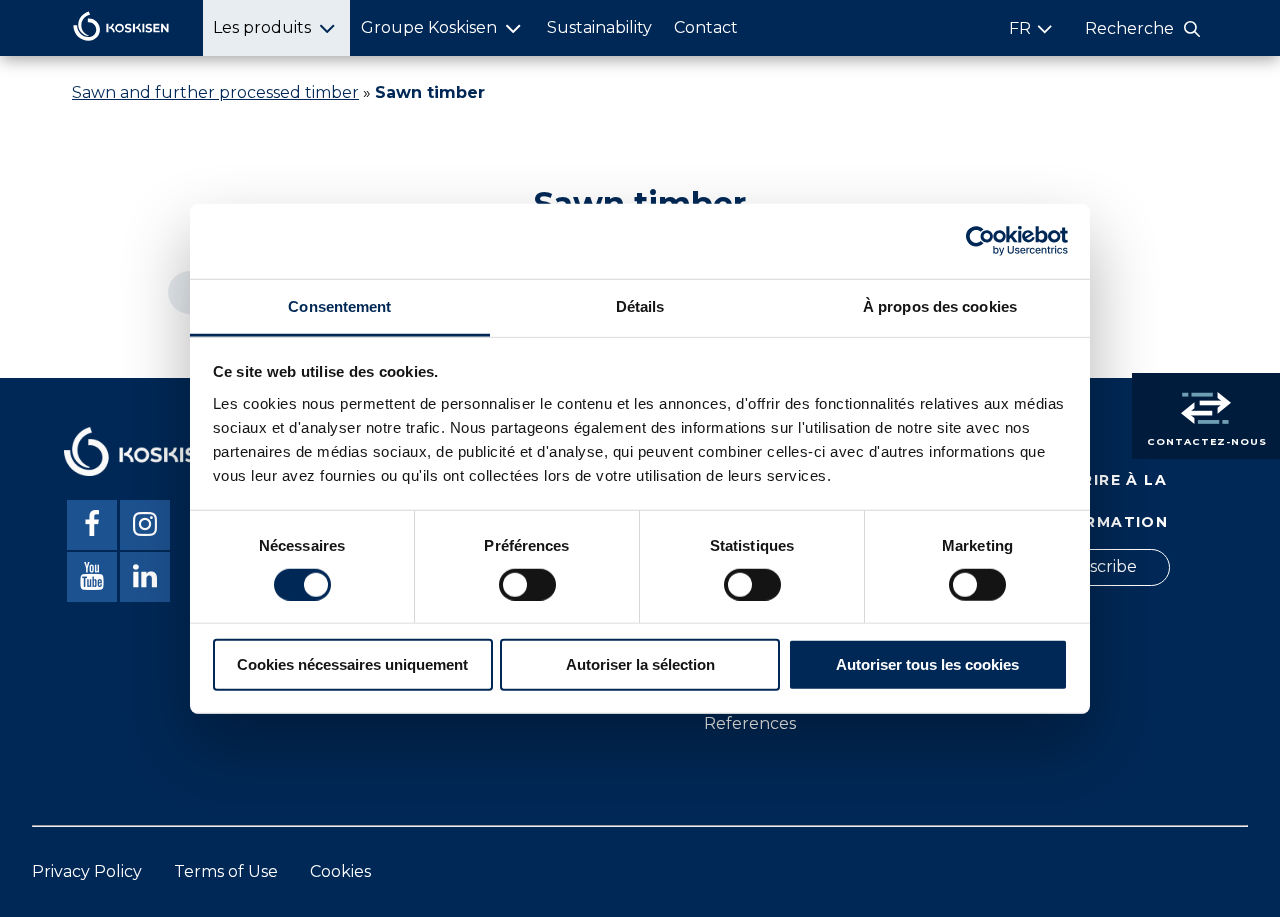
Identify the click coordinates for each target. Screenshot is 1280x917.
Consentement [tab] (339, 305)
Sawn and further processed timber (215, 92)
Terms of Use (226, 871)
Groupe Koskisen (429, 27)
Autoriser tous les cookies (927, 664)
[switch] (527, 585)
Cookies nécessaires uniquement (352, 664)
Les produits (262, 27)
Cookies (340, 871)
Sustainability (599, 27)
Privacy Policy (87, 871)
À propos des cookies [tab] (940, 305)
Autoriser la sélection (640, 664)
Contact (706, 27)
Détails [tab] (640, 305)
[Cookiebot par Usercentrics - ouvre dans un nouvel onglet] (980, 241)
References (750, 723)
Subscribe (1097, 566)
